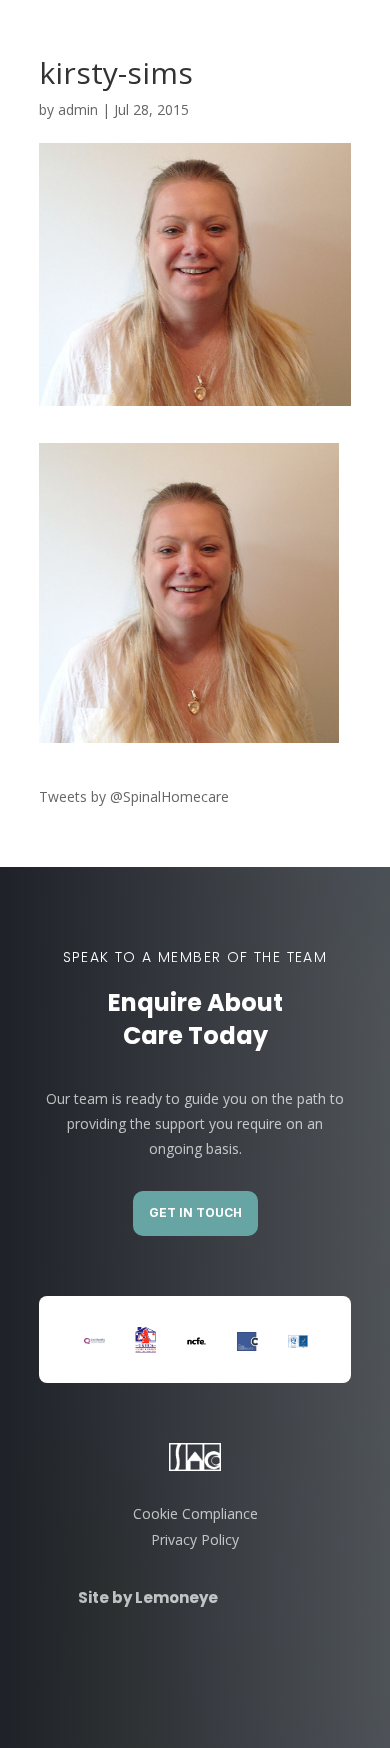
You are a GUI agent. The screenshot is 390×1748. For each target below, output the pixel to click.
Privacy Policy (195, 1539)
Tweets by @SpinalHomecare (134, 796)
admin (78, 109)
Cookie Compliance (195, 1513)
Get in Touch (195, 1212)
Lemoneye (175, 1597)
